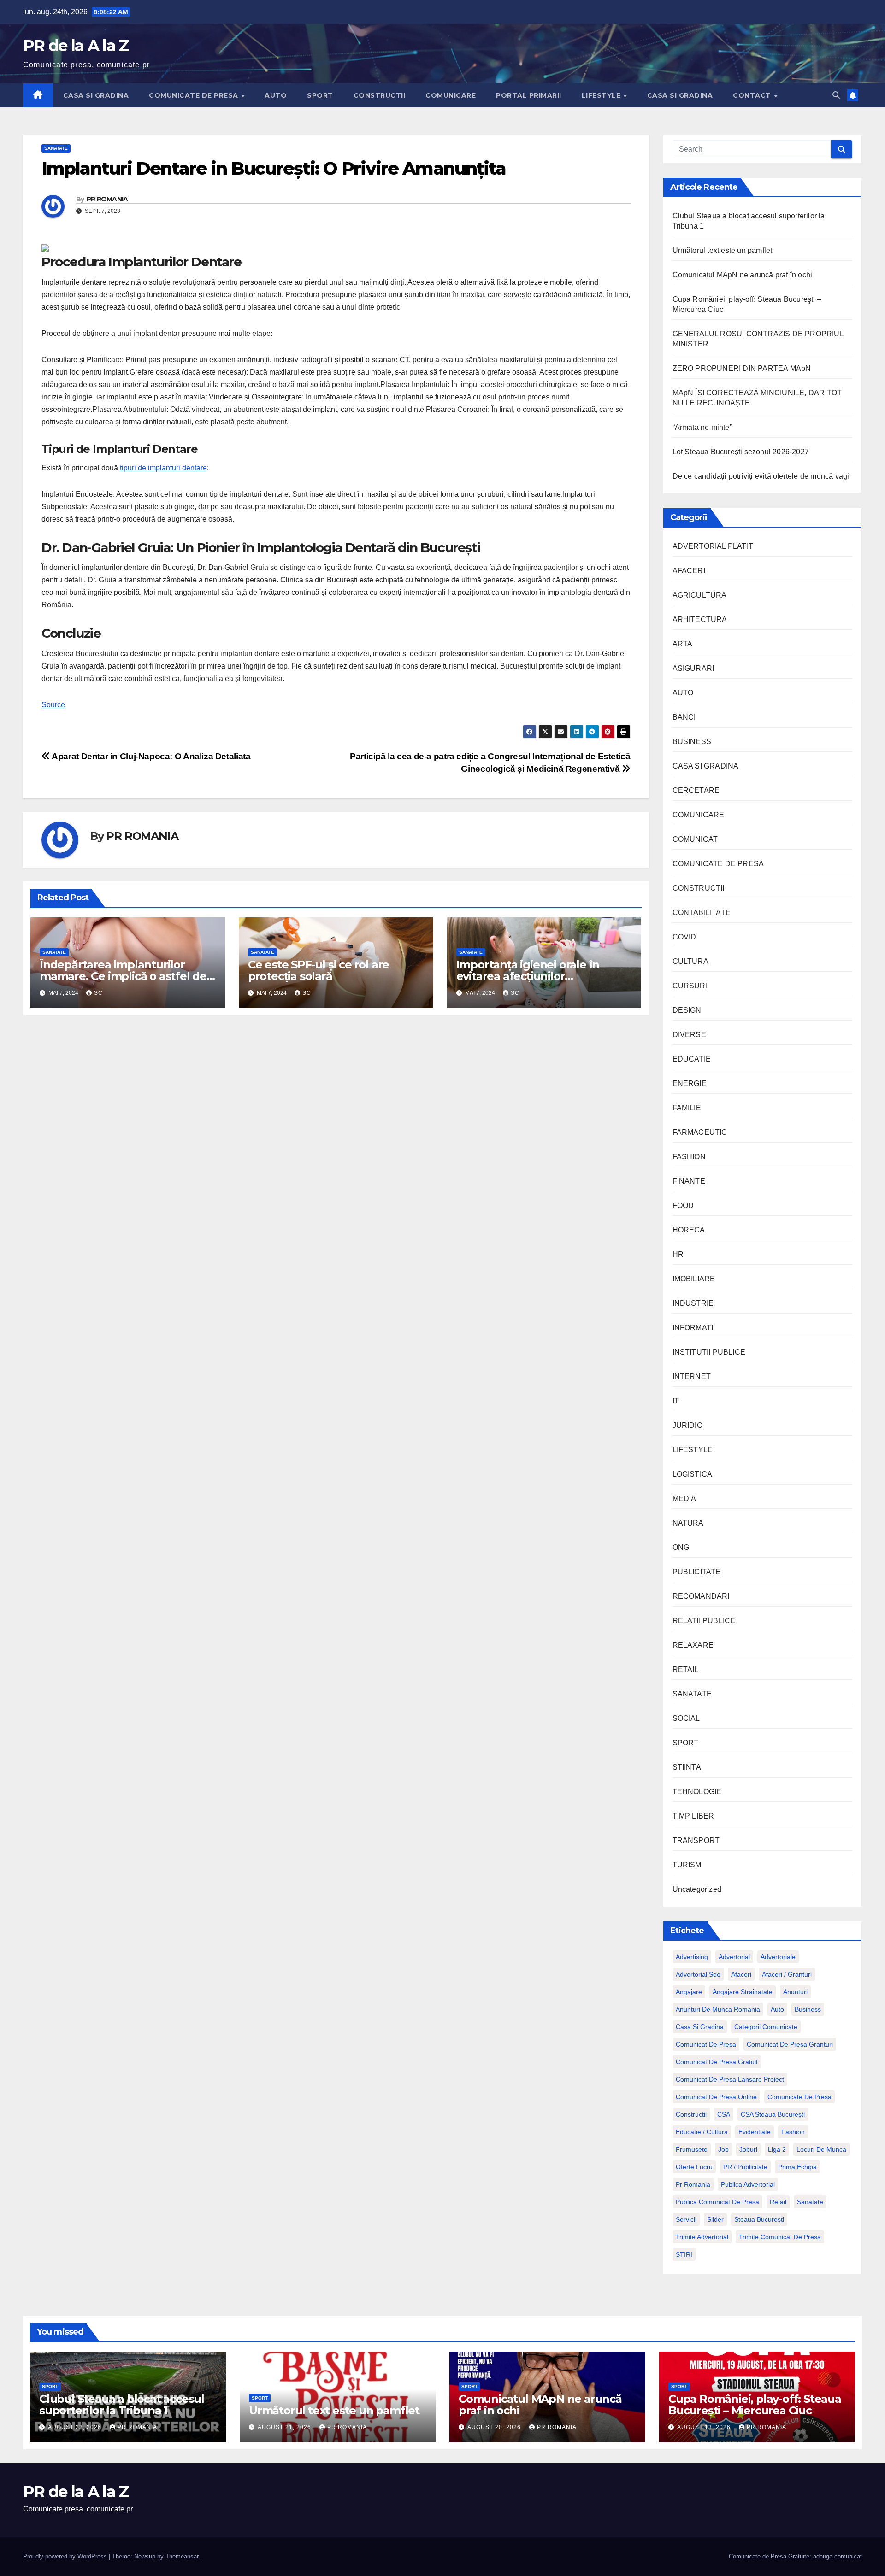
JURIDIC (687, 1425)
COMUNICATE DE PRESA (195, 95)
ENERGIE (690, 1083)
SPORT (320, 95)
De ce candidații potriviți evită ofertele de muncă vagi (761, 476)
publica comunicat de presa (717, 2202)
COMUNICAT (695, 839)
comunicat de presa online (716, 2097)
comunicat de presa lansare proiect (730, 2079)
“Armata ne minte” (702, 427)
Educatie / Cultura (702, 2132)
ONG (681, 1547)
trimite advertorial (702, 2237)
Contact (753, 95)
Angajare (689, 1992)
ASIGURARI (693, 668)
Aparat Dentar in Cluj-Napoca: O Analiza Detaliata (150, 756)
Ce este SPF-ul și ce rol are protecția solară (319, 970)
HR (678, 1254)
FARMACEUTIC (700, 1132)
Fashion (793, 2132)
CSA (724, 2114)
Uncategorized (697, 1889)
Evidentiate (755, 2132)
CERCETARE (696, 790)
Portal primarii (529, 95)
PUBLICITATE (697, 1572)
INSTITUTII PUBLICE (709, 1352)
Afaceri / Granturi (787, 1974)
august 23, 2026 (76, 2427)
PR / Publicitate (745, 2167)
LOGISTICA (693, 1474)
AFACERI (689, 571)
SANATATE (56, 148)
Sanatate (810, 2202)
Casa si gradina (700, 2027)
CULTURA (690, 961)
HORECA (689, 1230)
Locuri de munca (821, 2149)
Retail (778, 2202)
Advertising (692, 1957)
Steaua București (759, 2219)
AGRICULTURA (700, 595)
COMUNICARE (451, 95)
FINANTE (689, 1181)
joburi (748, 2149)
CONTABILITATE (702, 912)
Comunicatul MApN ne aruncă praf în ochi (743, 275)
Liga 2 (777, 2149)
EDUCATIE (692, 1059)
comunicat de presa (706, 2044)
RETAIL (686, 1669)
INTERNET (692, 1376)
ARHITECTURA (700, 619)
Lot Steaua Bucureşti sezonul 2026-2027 (741, 452)
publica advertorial (748, 2184)
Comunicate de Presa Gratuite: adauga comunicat (795, 2556)
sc (98, 993)
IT (676, 1401)
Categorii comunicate (766, 2027)
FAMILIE (687, 1108)
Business (808, 2009)
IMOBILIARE (694, 1279)
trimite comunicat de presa (780, 2237)
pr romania (693, 2184)
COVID (684, 937)
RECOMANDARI (701, 1596)
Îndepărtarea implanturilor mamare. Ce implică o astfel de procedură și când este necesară (127, 976)
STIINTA (687, 1767)
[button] (836, 95)
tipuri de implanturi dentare (163, 468)
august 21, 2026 (285, 2427)
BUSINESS (692, 742)
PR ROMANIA (107, 199)
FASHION (689, 1157)
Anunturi (795, 1992)
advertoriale (778, 1957)
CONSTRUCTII (380, 95)
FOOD (683, 1206)
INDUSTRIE (693, 1303)
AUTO (276, 95)
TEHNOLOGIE (697, 1792)
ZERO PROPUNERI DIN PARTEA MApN (742, 368)
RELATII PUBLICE (704, 1621)
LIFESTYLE (602, 95)
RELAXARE (693, 1645)
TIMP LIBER (693, 1816)
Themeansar (182, 2556)
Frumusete (692, 2149)
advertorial (734, 1957)
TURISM (687, 1865)
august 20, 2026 (495, 2427)
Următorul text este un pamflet (723, 250)
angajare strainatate (743, 1992)
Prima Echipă (797, 2167)
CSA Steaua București (773, 2114)
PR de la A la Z (76, 46)
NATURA (688, 1523)
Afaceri (741, 1974)
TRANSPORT (696, 1840)
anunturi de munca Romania (718, 2009)
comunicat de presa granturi (790, 2044)
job (723, 2149)
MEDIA (684, 1499)
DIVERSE (689, 1035)
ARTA (683, 644)
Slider (715, 2219)
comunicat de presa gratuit (717, 2062)
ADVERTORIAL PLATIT (713, 546)
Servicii (686, 2219)
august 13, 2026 (705, 2427)
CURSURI (690, 986)
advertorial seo (698, 1974)
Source (53, 705)
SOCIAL (686, 1718)
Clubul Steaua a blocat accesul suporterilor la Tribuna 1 (122, 2405)
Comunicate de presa (799, 2097)
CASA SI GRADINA (96, 95)
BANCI (684, 717)
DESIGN (687, 1010)
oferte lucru (694, 2167)
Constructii (691, 2114)
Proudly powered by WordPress (66, 2556)
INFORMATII (694, 1328)
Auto (777, 2009)
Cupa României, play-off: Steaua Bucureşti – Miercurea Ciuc (755, 2405)
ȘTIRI (684, 2254)
